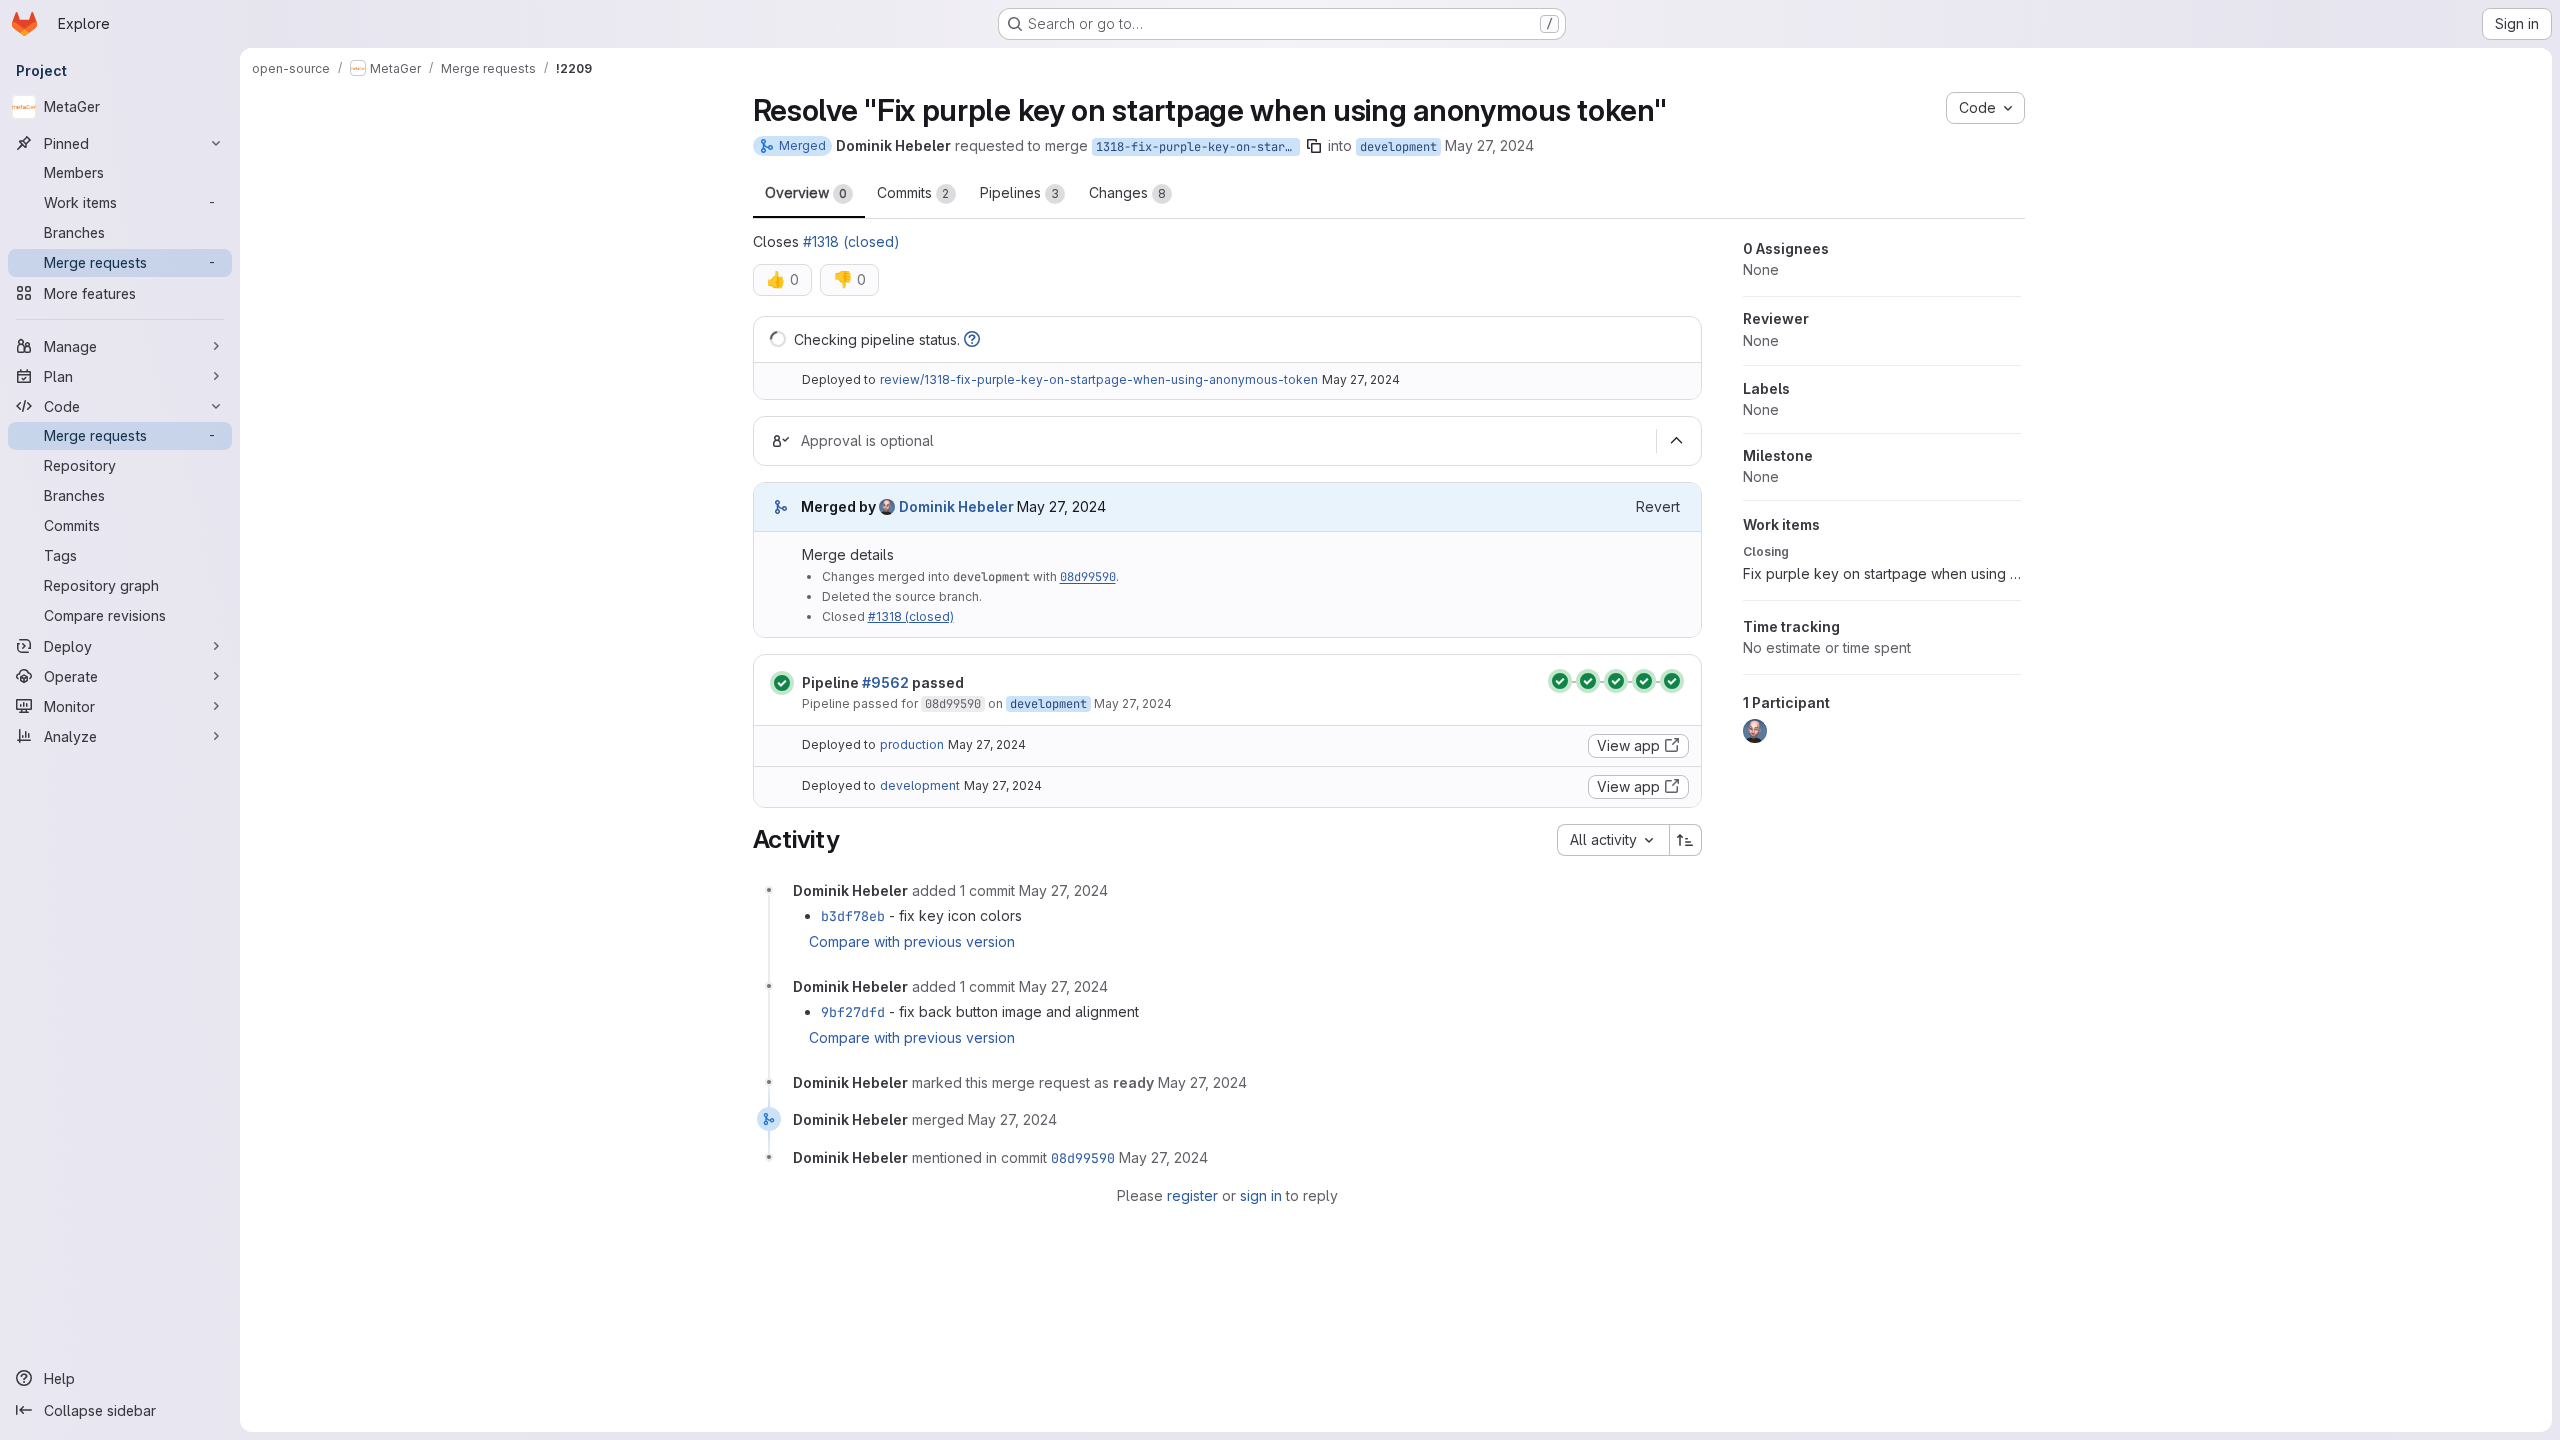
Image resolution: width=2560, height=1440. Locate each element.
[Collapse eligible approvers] (1677, 441)
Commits (913, 192)
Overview (806, 192)
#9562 (885, 682)
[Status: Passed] (782, 683)
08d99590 (1088, 577)
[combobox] (1613, 840)
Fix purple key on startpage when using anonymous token (1882, 573)
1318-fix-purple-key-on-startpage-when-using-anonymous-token (1198, 147)
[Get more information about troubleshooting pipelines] (972, 339)
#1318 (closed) (851, 241)
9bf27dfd (853, 1012)
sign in (1261, 1195)
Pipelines (1019, 192)
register (1192, 1195)
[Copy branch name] (1314, 146)
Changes (1127, 192)
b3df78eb (853, 916)
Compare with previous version (912, 941)
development (1398, 147)
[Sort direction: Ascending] (1686, 840)
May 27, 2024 (1489, 145)
